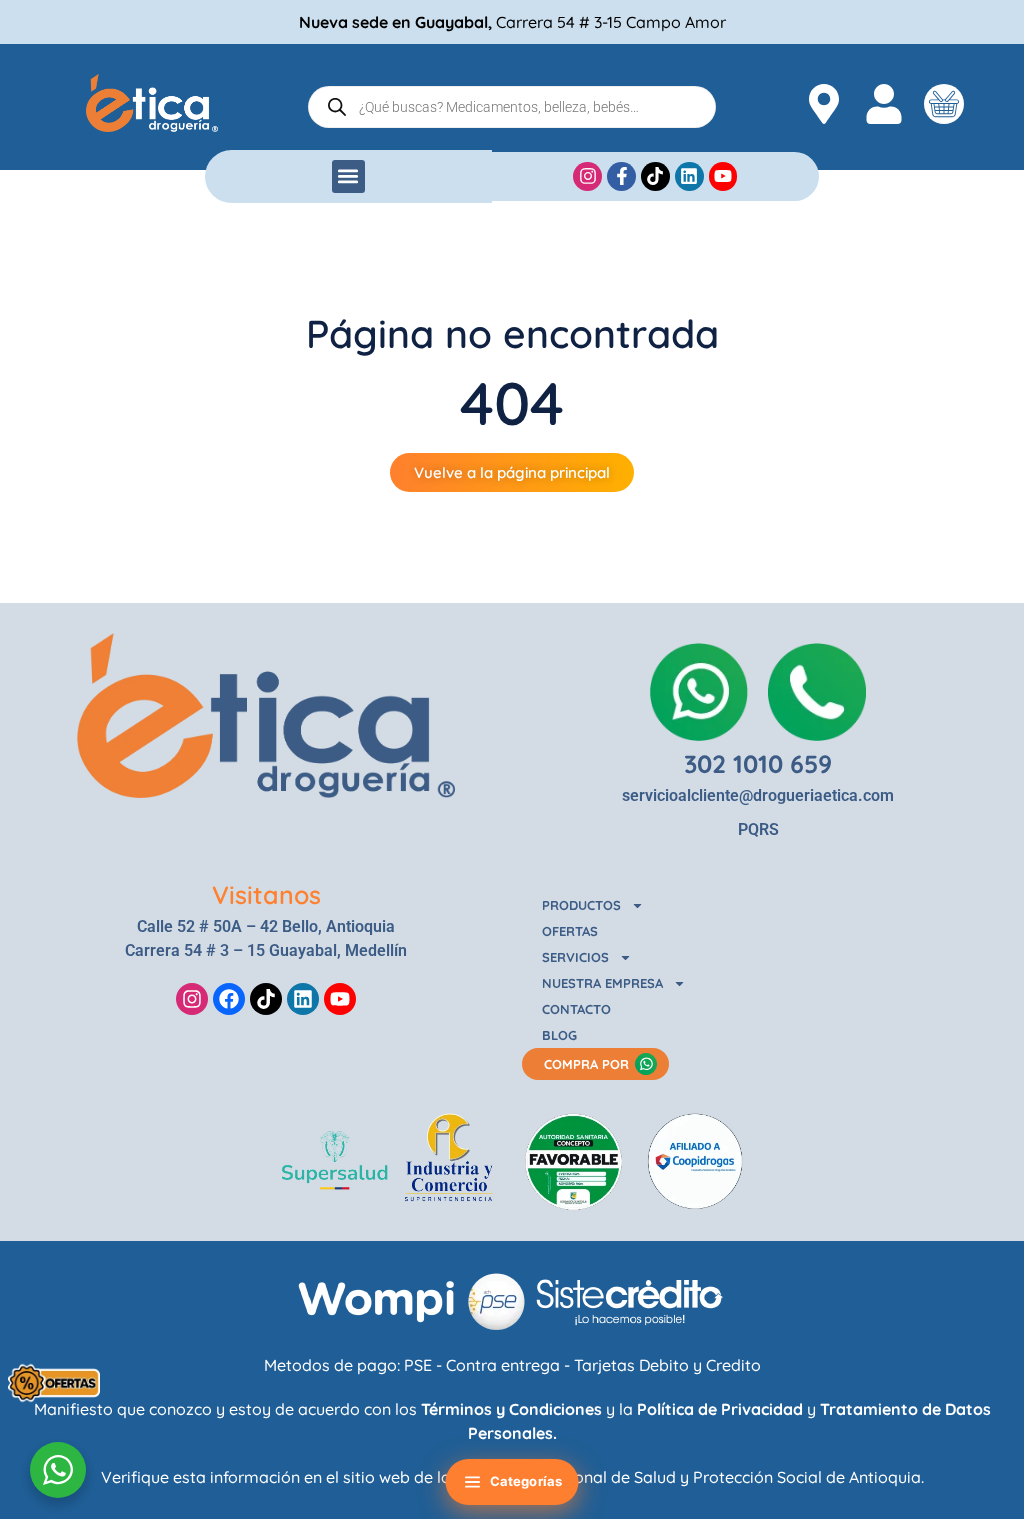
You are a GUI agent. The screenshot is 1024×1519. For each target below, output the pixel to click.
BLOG (559, 1035)
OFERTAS (570, 931)
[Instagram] (192, 999)
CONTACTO (576, 1009)
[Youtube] (340, 999)
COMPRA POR (586, 1064)
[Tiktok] (266, 999)
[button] (348, 176)
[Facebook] (229, 999)
